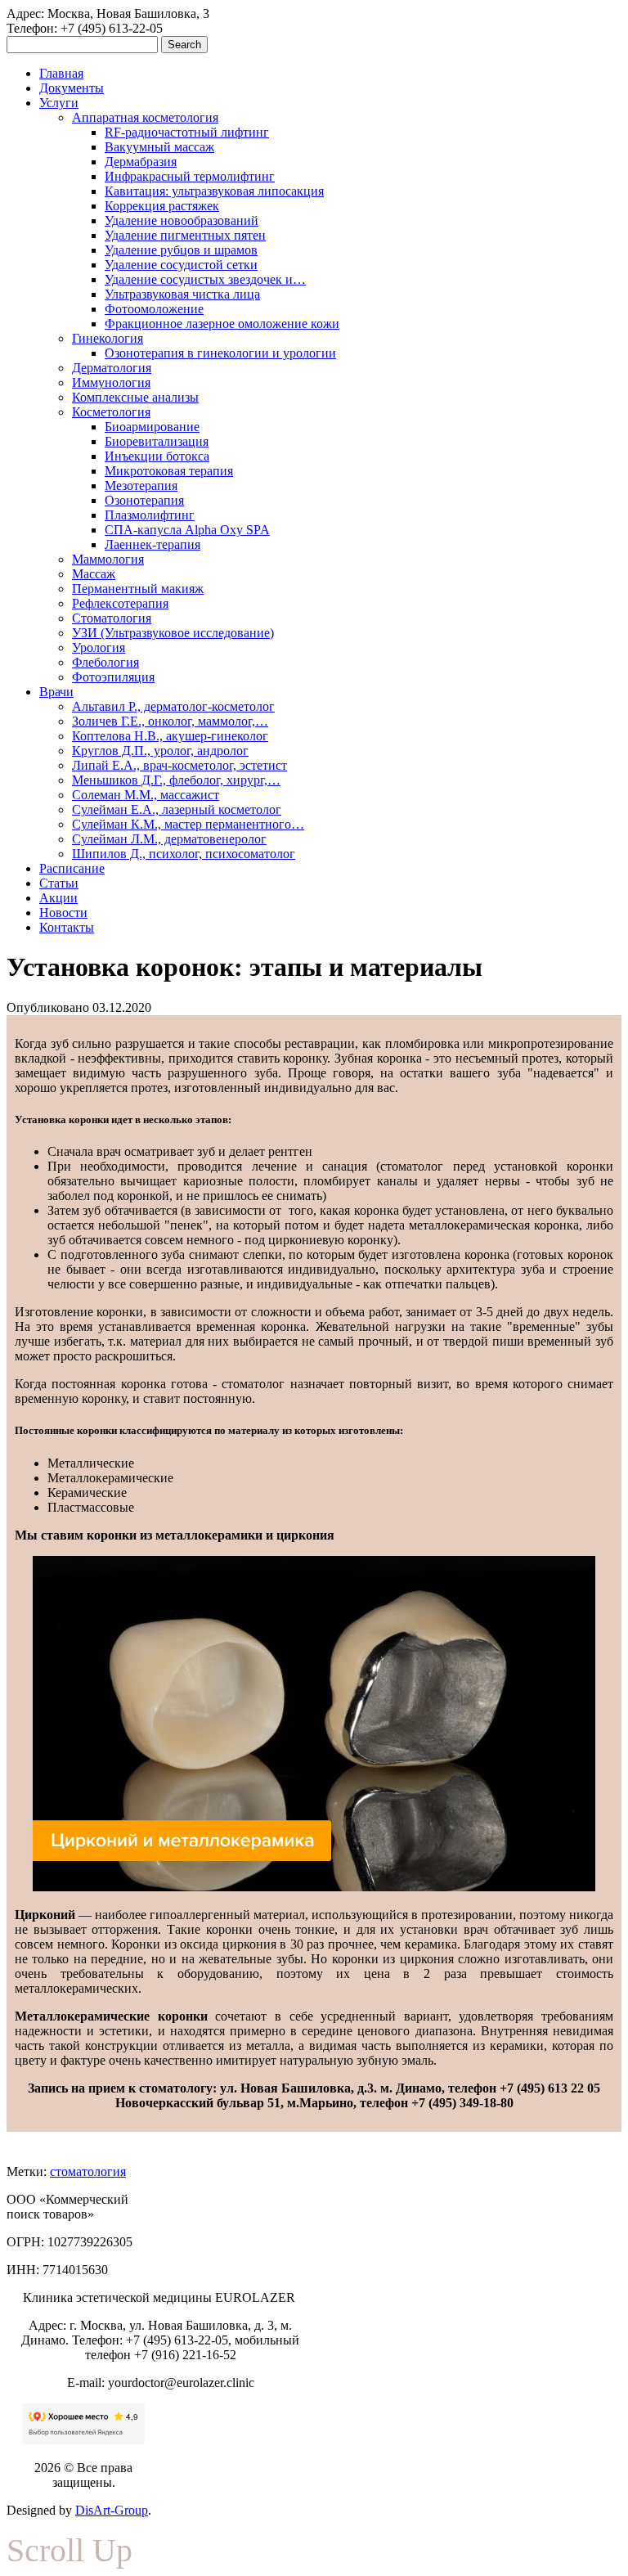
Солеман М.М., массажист (146, 795)
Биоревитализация (157, 441)
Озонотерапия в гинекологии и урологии (220, 353)
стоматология (88, 2171)
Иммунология (111, 382)
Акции (58, 898)
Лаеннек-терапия (153, 544)
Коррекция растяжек (162, 206)
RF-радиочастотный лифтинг (187, 132)
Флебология (105, 662)
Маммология (108, 559)
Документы (72, 88)
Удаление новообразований (182, 220)
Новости (63, 913)
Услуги (59, 103)
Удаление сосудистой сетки (181, 265)
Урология (99, 647)
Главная (61, 73)
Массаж (94, 574)
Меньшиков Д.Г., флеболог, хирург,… (176, 780)
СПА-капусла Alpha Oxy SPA (187, 530)
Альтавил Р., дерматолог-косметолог (173, 706)
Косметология (111, 412)
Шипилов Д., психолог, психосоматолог (184, 854)
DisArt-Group (112, 2510)
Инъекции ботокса (157, 456)
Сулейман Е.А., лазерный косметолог (177, 809)
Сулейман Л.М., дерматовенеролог (169, 839)
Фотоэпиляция (113, 677)
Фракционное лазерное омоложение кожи (222, 324)
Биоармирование (152, 427)
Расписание (72, 868)
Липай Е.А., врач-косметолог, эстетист (179, 765)
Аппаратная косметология (145, 117)
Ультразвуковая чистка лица (182, 294)
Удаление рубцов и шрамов (181, 250)
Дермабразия (141, 162)
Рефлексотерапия (120, 603)
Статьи (59, 883)
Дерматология (112, 368)
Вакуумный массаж (159, 147)
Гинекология (108, 338)
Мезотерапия (141, 486)
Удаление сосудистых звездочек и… (205, 279)
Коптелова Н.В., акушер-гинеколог (170, 736)
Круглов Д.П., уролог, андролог (160, 751)
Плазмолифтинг (150, 515)
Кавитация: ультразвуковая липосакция (214, 191)
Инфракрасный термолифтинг (190, 176)
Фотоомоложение (154, 309)
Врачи (56, 692)
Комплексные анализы (135, 397)
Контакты (67, 927)
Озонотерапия (144, 500)
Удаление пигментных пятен (185, 235)
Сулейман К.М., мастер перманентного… (188, 824)
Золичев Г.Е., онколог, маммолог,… (170, 721)
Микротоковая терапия (169, 471)
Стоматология (112, 618)
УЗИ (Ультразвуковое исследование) (173, 633)
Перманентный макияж (138, 589)
